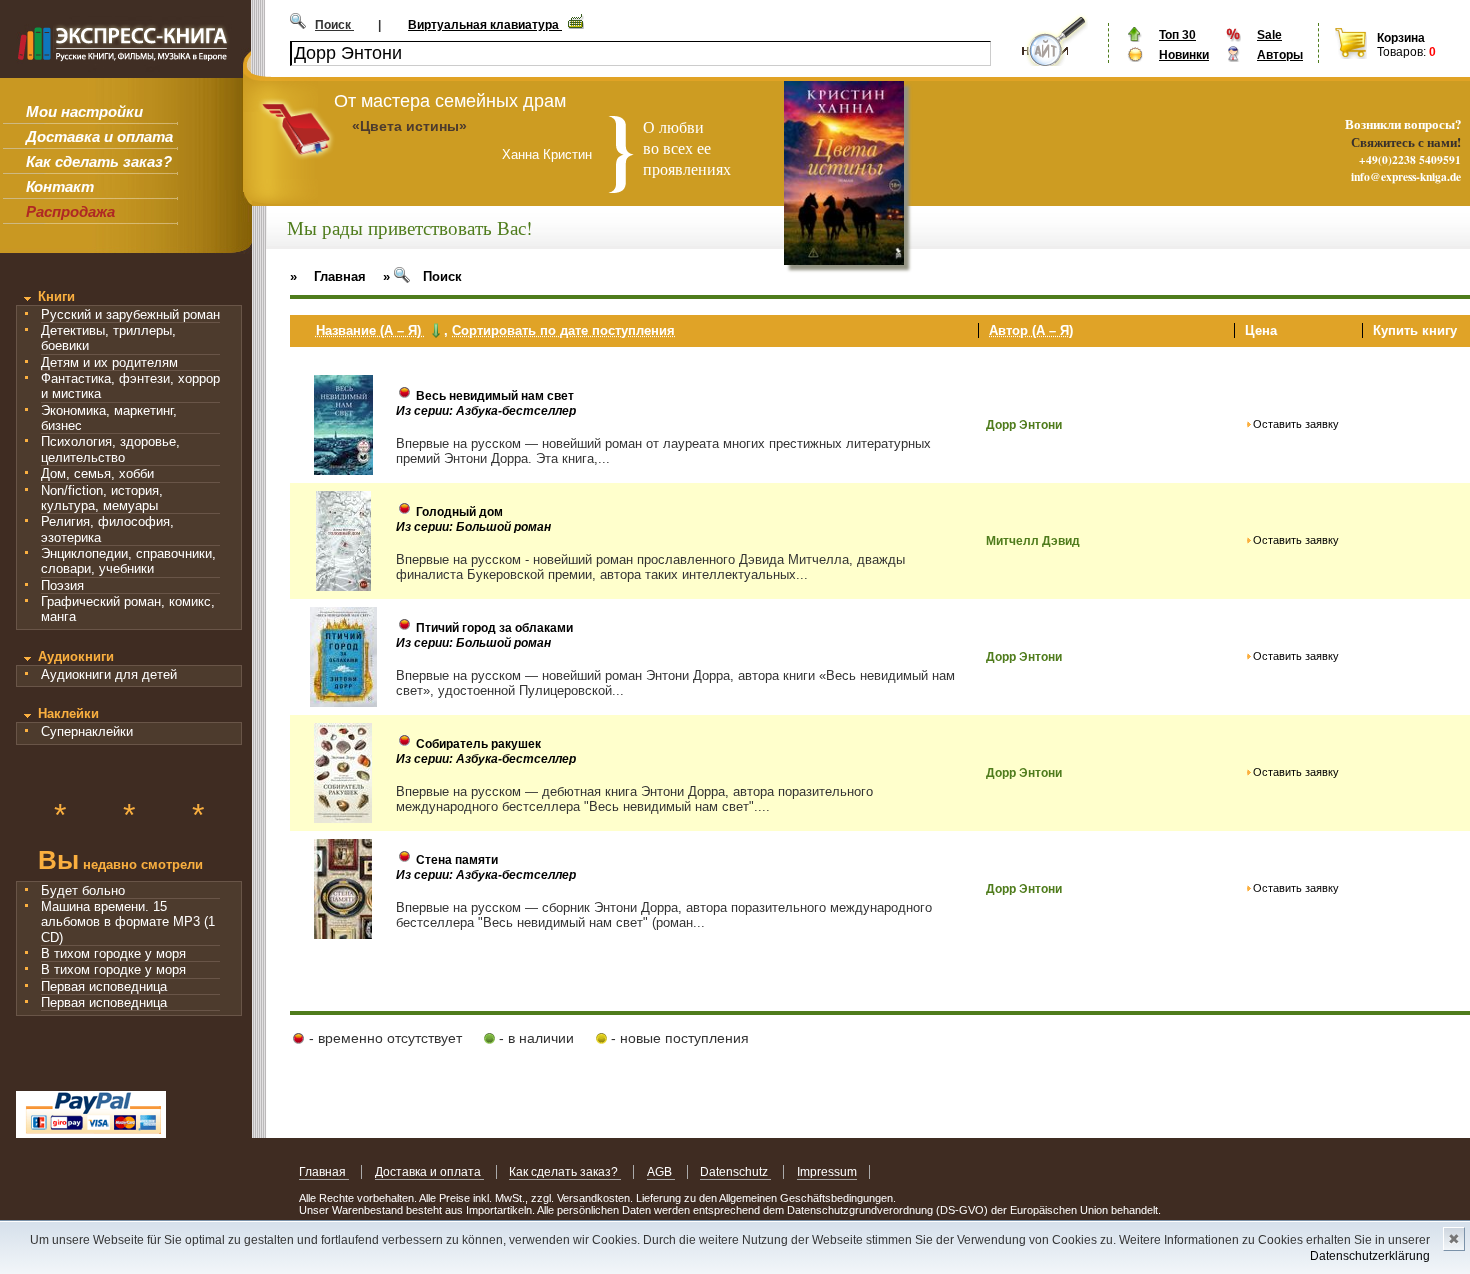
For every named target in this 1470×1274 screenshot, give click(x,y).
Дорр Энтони (1024, 425)
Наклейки (68, 713)
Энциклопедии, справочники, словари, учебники (128, 561)
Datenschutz (735, 1172)
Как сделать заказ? (99, 161)
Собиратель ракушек (478, 744)
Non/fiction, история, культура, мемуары (102, 498)
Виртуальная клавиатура (485, 25)
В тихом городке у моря (113, 953)
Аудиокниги (76, 656)
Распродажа (70, 211)
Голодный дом (459, 512)
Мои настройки (84, 111)
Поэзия (62, 585)
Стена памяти (457, 860)
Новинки (1184, 55)
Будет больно (83, 890)
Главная (324, 1172)
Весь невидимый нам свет (495, 396)
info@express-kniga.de (1406, 176)
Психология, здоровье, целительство (110, 449)
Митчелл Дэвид (1033, 541)
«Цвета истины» (409, 126)
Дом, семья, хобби (97, 473)
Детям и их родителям (109, 362)
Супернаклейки (87, 731)
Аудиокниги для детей (109, 674)
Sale (1269, 35)
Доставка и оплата (99, 136)
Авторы (1280, 55)
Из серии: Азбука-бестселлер (486, 411)
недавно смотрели (120, 862)
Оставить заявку (1296, 424)
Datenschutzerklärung (1370, 1256)
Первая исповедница (104, 986)
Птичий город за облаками (494, 628)
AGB (661, 1172)
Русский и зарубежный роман (130, 314)
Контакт (60, 186)
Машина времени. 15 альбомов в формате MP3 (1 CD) (128, 922)
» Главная (328, 276)
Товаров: (1401, 52)
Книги (56, 296)
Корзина (1401, 38)
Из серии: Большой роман (473, 527)
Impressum (827, 1172)
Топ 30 (1177, 35)
